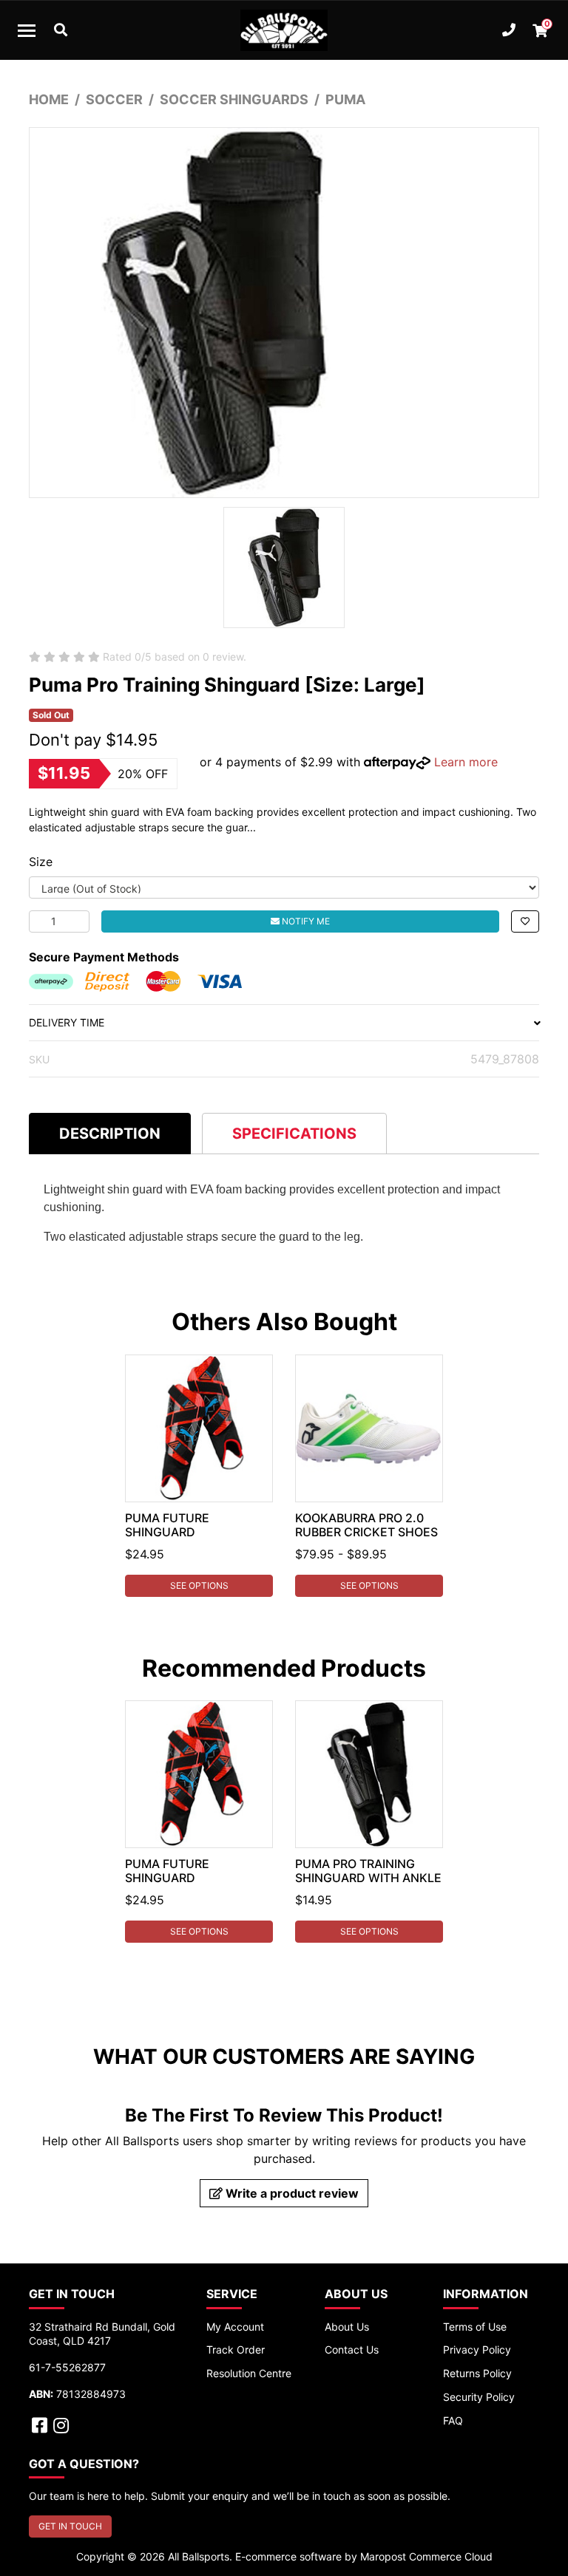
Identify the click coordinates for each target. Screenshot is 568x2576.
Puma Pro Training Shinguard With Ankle (368, 1871)
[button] (525, 921)
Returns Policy (477, 2373)
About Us (347, 2327)
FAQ (453, 2420)
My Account (235, 2327)
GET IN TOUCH (70, 2526)
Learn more (466, 762)
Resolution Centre (249, 2373)
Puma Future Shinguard (167, 1525)
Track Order (236, 2350)
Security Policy (479, 2397)
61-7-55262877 (67, 2367)
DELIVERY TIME (67, 1022)
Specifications (294, 1134)
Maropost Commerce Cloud (426, 2556)
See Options (199, 1585)
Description (110, 1134)
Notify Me (305, 921)
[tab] (110, 1133)
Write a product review (291, 2193)
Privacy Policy (477, 2350)
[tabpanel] (199, 1476)
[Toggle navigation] (27, 30)
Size (41, 862)
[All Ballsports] (284, 30)
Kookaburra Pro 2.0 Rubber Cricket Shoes (366, 1525)
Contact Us (352, 2350)
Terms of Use (475, 2327)
